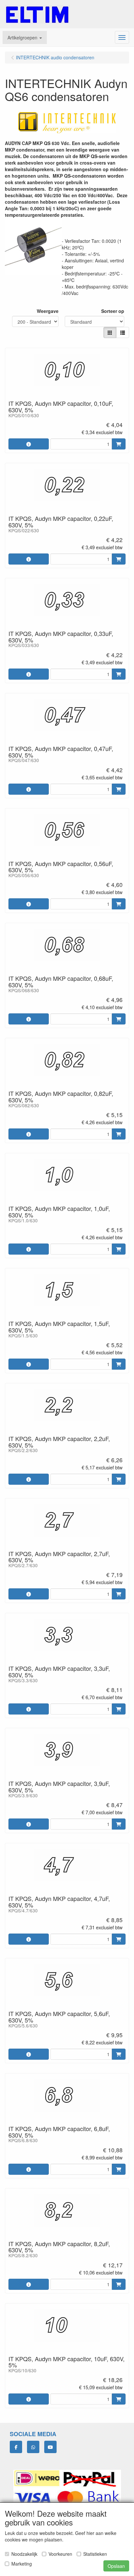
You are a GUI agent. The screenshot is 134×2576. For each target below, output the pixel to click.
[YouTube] (50, 2447)
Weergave (48, 311)
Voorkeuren (60, 2554)
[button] (25, 37)
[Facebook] (16, 2447)
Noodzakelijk (24, 2554)
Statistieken (95, 2554)
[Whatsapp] (33, 2447)
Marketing (22, 2564)
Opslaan (116, 2566)
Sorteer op (113, 311)
